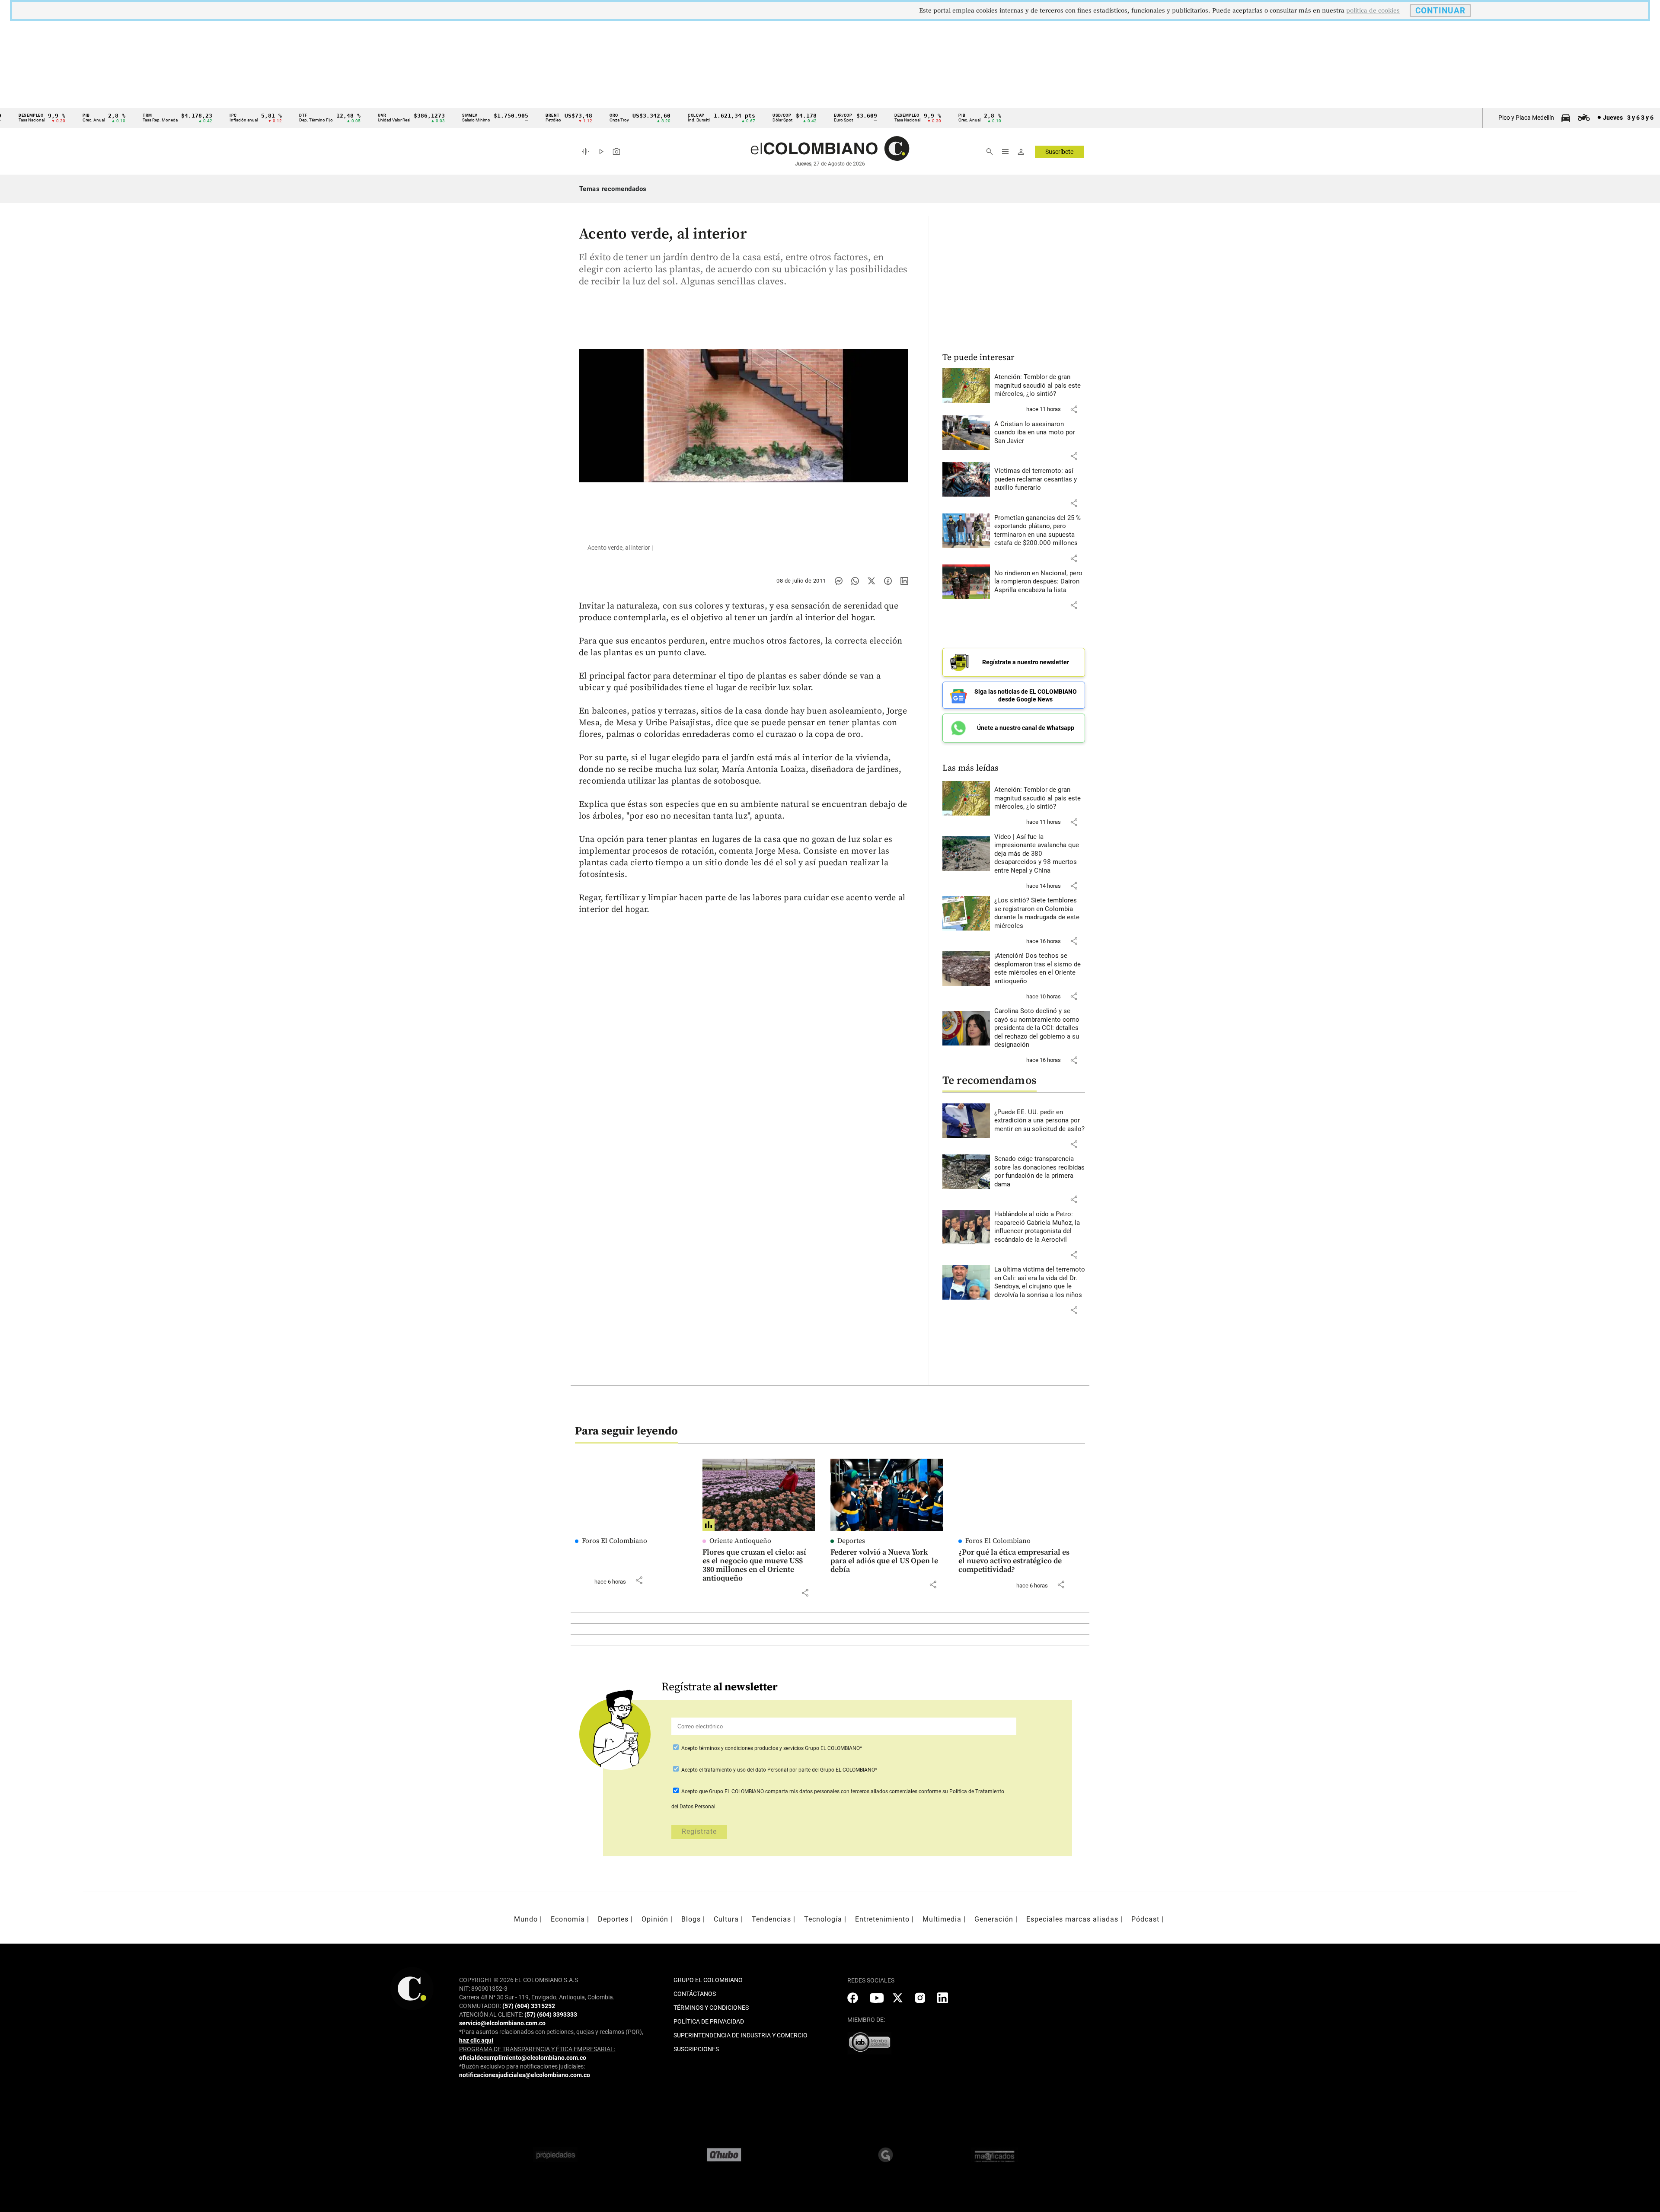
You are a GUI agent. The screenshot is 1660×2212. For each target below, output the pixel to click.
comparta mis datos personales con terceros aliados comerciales (841, 1791)
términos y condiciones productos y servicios (752, 1748)
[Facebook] (888, 581)
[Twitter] (871, 581)
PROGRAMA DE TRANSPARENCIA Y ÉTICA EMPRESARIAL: (537, 2049)
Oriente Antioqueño (740, 1541)
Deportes (851, 1541)
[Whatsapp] (855, 581)
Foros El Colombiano (615, 1541)
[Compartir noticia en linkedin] (904, 581)
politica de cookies (1373, 11)
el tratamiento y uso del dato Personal (743, 1770)
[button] (1074, 409)
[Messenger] (839, 581)
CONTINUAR (1440, 11)
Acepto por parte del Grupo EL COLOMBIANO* (779, 1770)
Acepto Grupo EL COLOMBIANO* (771, 1748)
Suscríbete (1059, 152)
